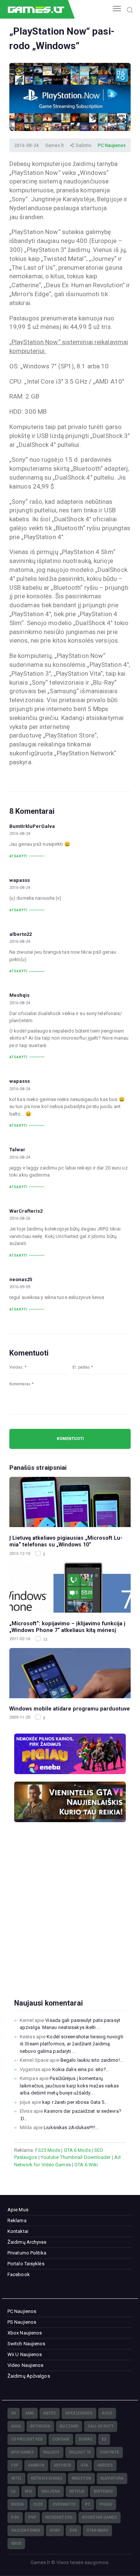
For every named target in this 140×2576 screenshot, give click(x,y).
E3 (104, 2439)
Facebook (19, 2274)
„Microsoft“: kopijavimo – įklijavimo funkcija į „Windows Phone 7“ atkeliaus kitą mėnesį (67, 1627)
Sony (55, 2530)
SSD (73, 2530)
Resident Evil (59, 2517)
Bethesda (40, 2426)
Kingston (81, 2478)
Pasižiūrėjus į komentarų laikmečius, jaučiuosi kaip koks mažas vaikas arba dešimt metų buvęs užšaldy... (69, 2086)
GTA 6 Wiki (86, 2165)
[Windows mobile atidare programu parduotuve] (70, 1673)
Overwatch (64, 2504)
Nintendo (103, 2491)
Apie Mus (18, 2210)
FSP (15, 2465)
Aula (16, 2426)
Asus (107, 2413)
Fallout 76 (80, 2452)
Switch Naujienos (27, 2344)
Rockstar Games (99, 2517)
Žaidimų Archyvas (27, 2242)
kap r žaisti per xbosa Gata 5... (75, 2102)
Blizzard (69, 2426)
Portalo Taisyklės (26, 2264)
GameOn (36, 2465)
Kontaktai (18, 2231)
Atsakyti (18, 856)
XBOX (16, 2543)
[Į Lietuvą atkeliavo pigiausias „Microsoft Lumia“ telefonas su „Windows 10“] (70, 1502)
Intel (16, 2478)
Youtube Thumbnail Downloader (76, 2157)
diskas (86, 2439)
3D (14, 2413)
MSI (29, 2491)
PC (88, 2504)
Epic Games (23, 2452)
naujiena (51, 2491)
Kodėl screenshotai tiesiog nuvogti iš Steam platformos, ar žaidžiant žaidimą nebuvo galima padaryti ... (71, 2044)
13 (45, 1640)
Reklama (17, 2220)
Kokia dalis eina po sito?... (81, 2069)
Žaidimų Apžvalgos (29, 2376)
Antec (50, 2413)
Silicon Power (26, 2530)
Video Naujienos (26, 2365)
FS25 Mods (48, 2150)
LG (13, 2491)
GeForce (63, 2465)
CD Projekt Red (27, 2439)
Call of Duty (101, 2426)
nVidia (18, 2504)
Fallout (52, 2452)
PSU (15, 2517)
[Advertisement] (70, 1922)
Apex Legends (79, 2413)
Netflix (77, 2491)
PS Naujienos (22, 2322)
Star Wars (97, 2530)
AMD (30, 2413)
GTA (84, 2465)
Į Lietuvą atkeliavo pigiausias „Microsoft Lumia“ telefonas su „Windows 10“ (66, 1541)
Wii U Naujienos (25, 2354)
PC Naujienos (112, 145)
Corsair (61, 2439)
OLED (38, 2504)
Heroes (105, 2465)
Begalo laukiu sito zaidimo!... (92, 2060)
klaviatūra (112, 2478)
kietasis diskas (47, 2478)
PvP (32, 2517)
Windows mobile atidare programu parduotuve (70, 1709)
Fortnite (110, 2452)
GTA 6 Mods (77, 2150)
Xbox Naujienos (25, 2333)
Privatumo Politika (27, 2253)
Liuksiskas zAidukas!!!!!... (71, 2127)
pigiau (106, 2504)
